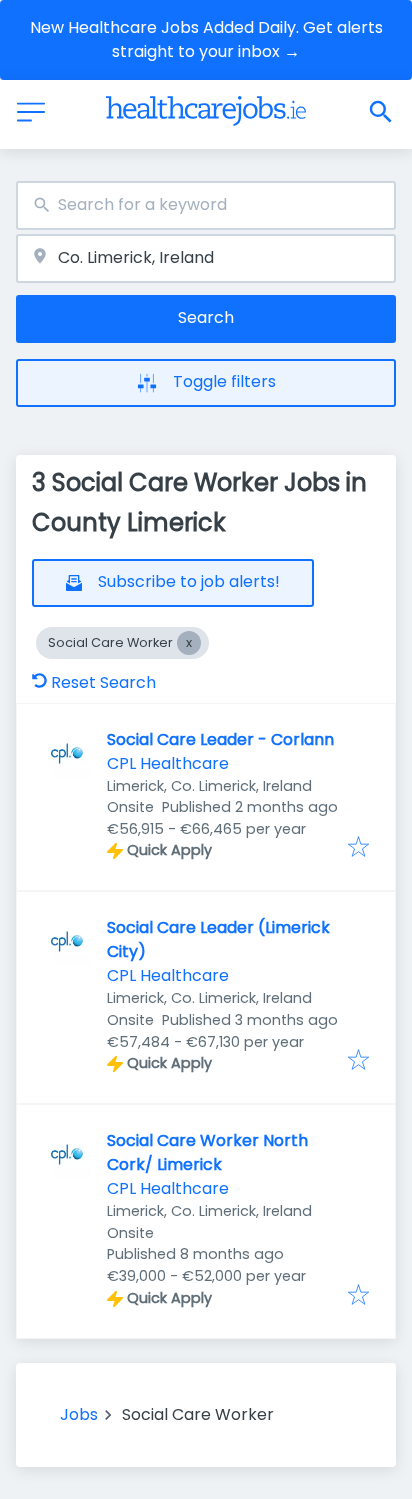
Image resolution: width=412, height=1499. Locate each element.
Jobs (79, 1414)
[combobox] (206, 205)
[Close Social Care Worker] (189, 643)
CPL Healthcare (168, 763)
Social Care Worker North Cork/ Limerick (207, 1152)
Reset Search (103, 682)
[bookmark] (358, 848)
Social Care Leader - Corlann (220, 739)
